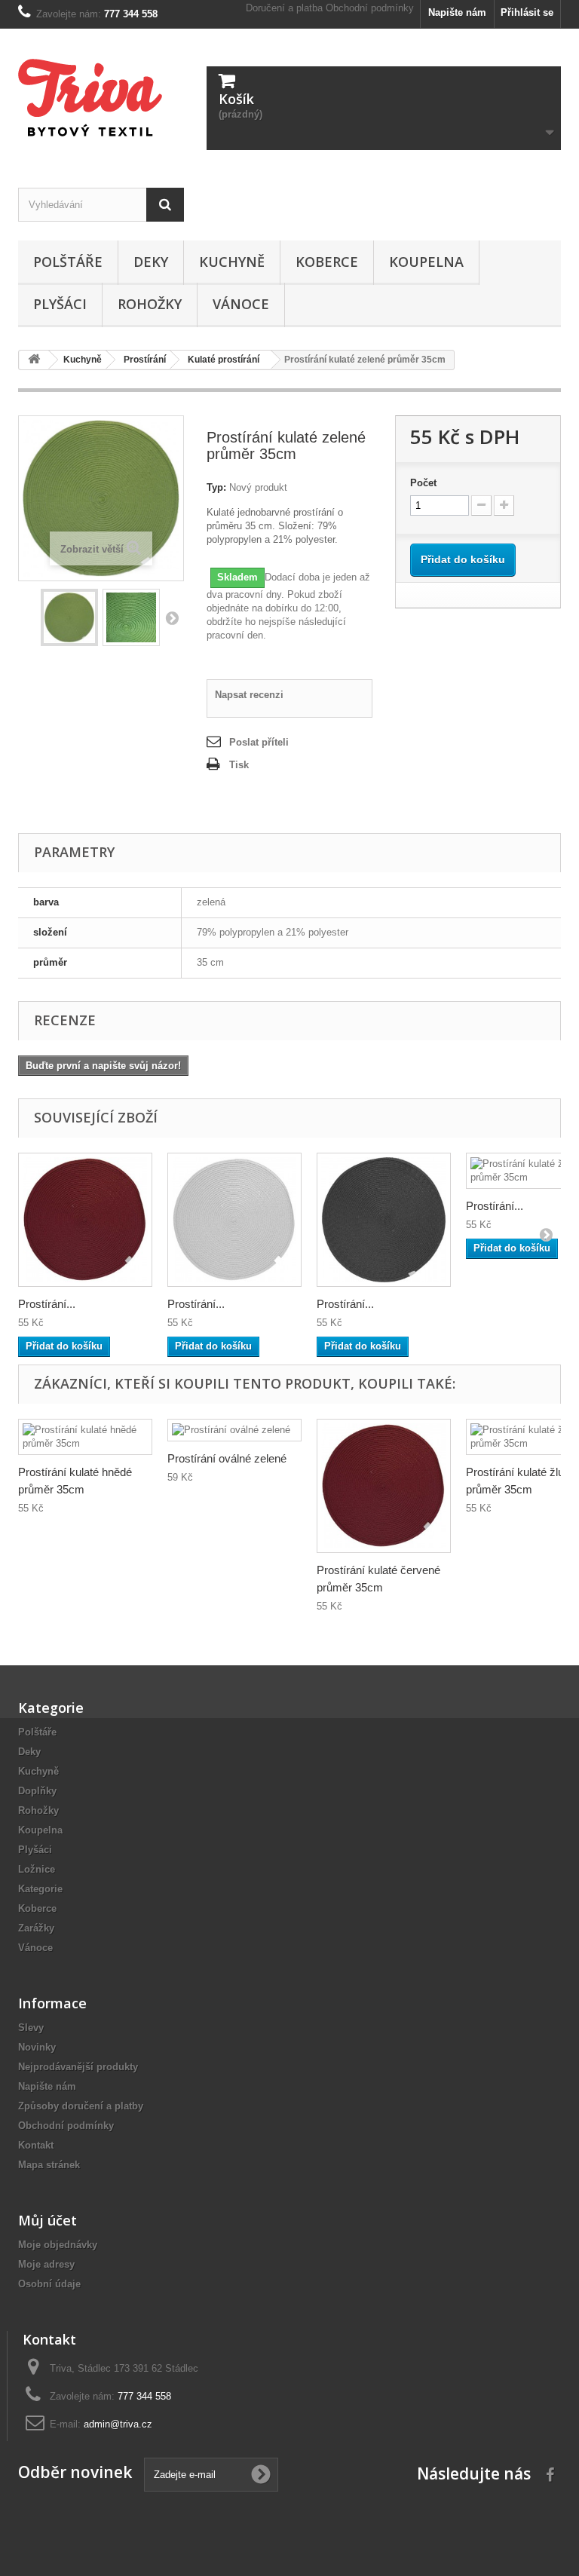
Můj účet (47, 2220)
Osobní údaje (49, 2284)
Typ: (216, 487)
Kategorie (40, 1889)
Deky (151, 262)
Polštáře (68, 262)
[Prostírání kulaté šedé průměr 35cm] (384, 1220)
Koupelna (426, 262)
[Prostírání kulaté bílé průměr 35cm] (234, 1220)
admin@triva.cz (118, 2424)
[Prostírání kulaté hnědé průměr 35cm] (85, 1437)
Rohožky (150, 304)
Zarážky (36, 1928)
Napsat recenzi (249, 695)
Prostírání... (47, 1304)
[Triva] (101, 98)
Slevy (31, 2028)
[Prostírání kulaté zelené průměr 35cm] (69, 617)
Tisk (239, 765)
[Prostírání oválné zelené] (234, 1430)
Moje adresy (46, 2264)
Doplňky (37, 1791)
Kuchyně (232, 262)
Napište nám (457, 12)
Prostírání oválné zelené (227, 1458)
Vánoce (241, 304)
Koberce (327, 262)
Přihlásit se (527, 12)
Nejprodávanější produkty (78, 2067)
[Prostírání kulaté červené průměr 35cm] (85, 1220)
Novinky (37, 2047)
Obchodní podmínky (370, 8)
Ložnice (37, 1869)
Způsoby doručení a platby (81, 2106)
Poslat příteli (259, 742)
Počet (423, 483)
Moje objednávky (58, 2245)
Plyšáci (60, 304)
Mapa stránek (49, 2165)
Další (172, 617)
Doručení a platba (284, 8)
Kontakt (36, 2145)
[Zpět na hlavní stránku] (34, 360)
